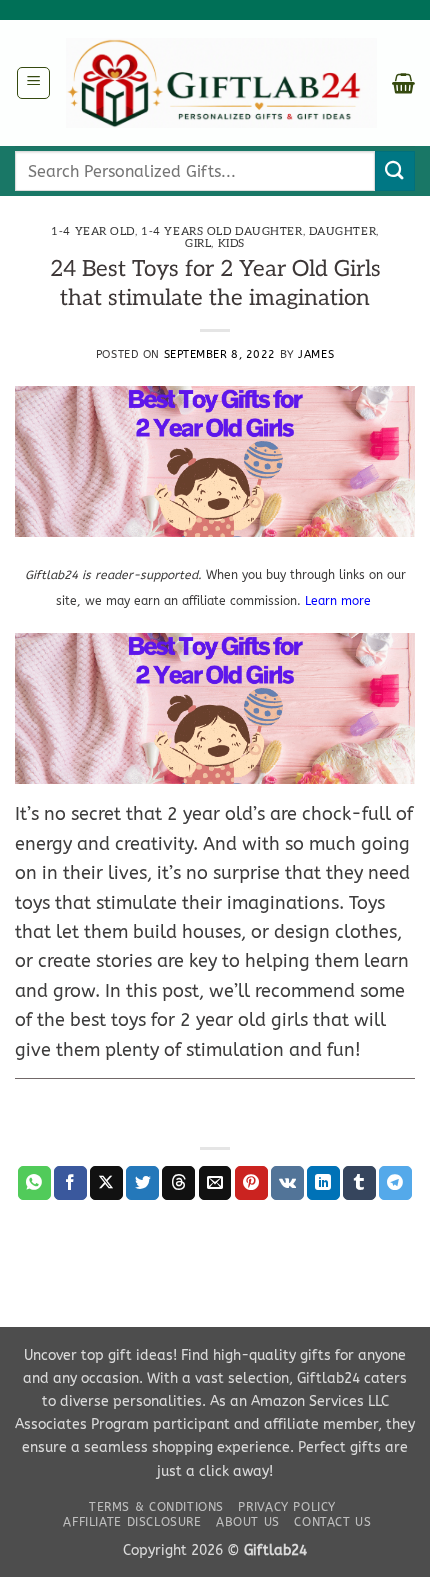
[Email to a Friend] (215, 1183)
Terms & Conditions (156, 1507)
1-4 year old (93, 231)
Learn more (340, 601)
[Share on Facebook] (70, 1183)
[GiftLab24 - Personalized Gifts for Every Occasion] (221, 83)
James (316, 354)
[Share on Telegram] (395, 1183)
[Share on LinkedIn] (323, 1183)
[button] (33, 83)
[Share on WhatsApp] (34, 1183)
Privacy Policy (287, 1507)
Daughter (342, 231)
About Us (248, 1522)
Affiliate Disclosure (132, 1522)
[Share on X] (106, 1183)
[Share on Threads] (178, 1183)
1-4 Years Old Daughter (221, 231)
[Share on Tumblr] (359, 1183)
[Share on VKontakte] (287, 1183)
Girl (198, 243)
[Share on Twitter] (142, 1183)
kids (231, 243)
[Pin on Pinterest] (251, 1183)
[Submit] (395, 170)
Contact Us (332, 1522)
